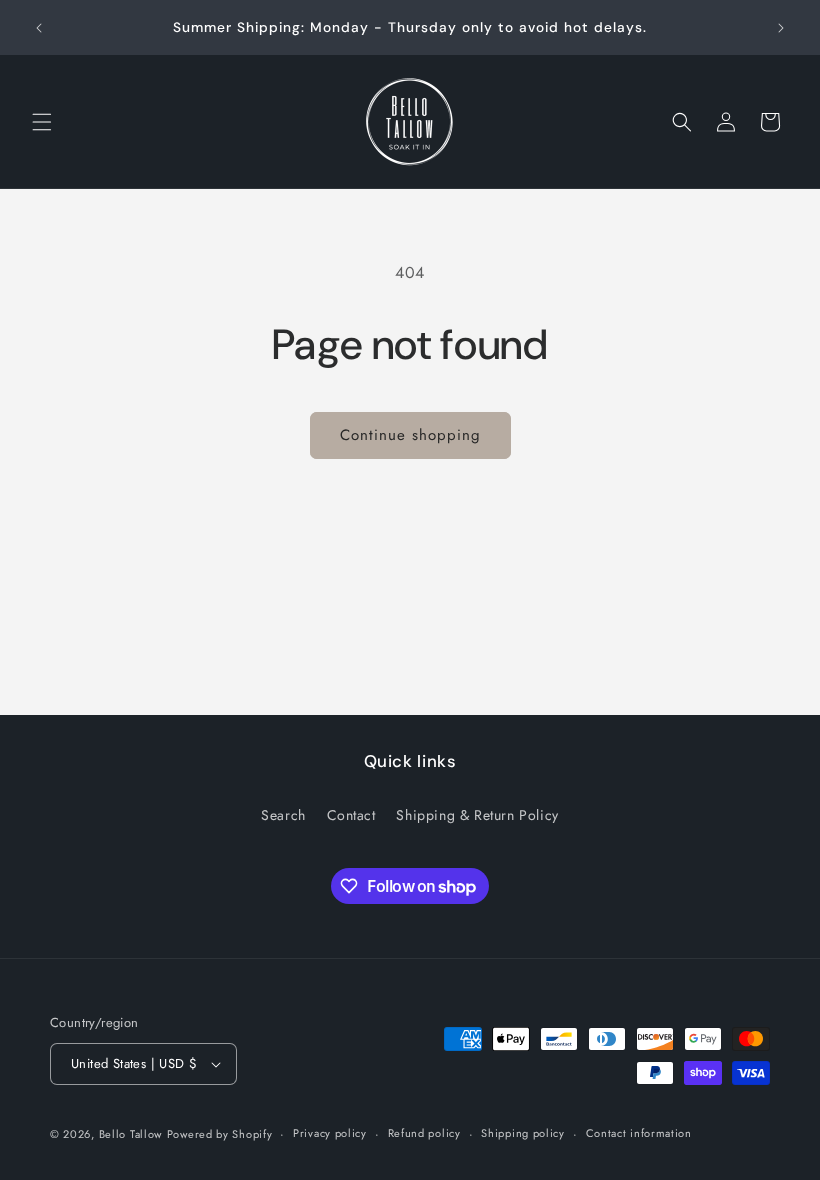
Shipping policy (523, 1133)
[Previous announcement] (39, 28)
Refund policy (424, 1133)
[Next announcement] (781, 28)
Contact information (639, 1133)
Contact (351, 815)
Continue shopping (410, 435)
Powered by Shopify (220, 1134)
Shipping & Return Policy (477, 815)
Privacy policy (330, 1133)
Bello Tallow (130, 1134)
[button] (42, 122)
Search (283, 815)
